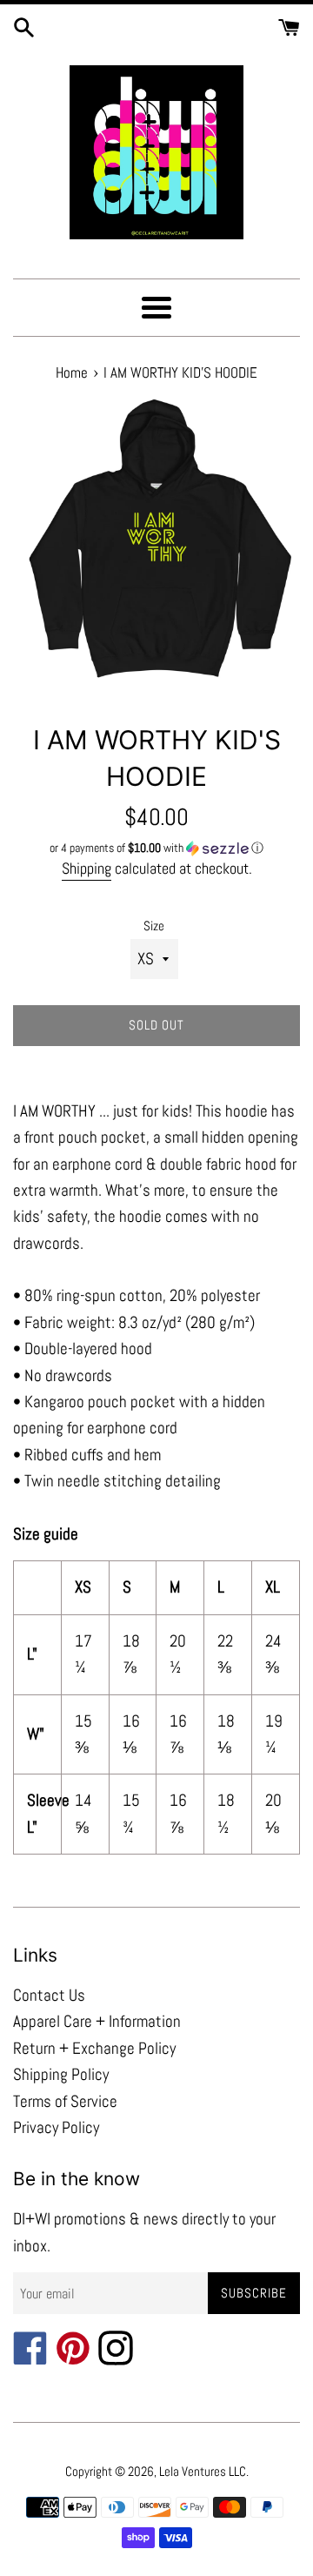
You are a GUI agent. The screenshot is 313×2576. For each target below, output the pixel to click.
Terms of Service (65, 2101)
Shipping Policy (61, 2074)
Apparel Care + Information (97, 2021)
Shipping (87, 868)
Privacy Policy (56, 2127)
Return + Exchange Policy (94, 2048)
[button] (156, 848)
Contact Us (49, 1995)
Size (154, 926)
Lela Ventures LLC (203, 2471)
